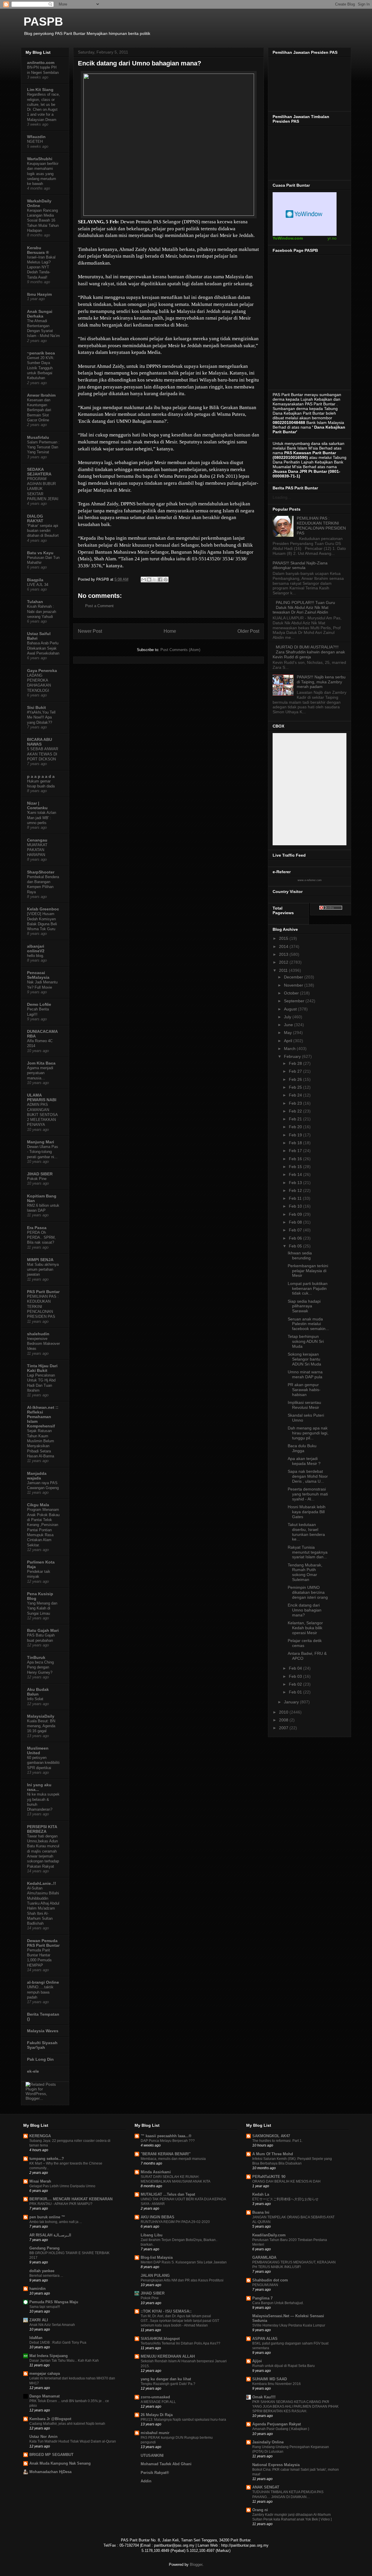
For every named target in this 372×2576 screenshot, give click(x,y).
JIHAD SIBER (40, 1174)
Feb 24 (296, 1095)
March (290, 1049)
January (292, 1702)
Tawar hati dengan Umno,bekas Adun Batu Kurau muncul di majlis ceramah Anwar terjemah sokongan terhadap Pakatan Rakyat (43, 1851)
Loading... (282, 497)
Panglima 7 (262, 2298)
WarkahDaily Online (39, 203)
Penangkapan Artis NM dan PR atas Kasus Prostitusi (182, 2280)
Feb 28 (296, 1063)
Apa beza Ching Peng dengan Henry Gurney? (40, 1667)
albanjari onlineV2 (36, 949)
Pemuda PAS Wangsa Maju (54, 2302)
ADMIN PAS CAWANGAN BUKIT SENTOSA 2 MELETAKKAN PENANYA (42, 1115)
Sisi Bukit (36, 707)
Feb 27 (296, 1071)
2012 (284, 962)
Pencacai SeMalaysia (38, 975)
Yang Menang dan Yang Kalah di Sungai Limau (42, 1608)
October (292, 993)
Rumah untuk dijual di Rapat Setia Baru (284, 2366)
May (288, 1033)
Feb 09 (296, 1214)
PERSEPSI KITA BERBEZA (42, 1829)
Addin (146, 2481)
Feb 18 (296, 1143)
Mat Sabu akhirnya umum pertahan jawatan (43, 1270)
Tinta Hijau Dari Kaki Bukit (42, 1368)
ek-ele (33, 2071)
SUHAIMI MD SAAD (270, 2379)
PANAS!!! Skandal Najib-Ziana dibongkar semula (300, 565)
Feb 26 (296, 1079)
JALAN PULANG (155, 2275)
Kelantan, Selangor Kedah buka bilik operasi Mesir (305, 1628)
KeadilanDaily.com (269, 2235)
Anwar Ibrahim (41, 395)
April (289, 1041)
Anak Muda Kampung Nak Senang (60, 2463)
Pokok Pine (37, 1179)
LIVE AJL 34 (38, 585)
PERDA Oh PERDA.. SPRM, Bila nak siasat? (41, 1238)
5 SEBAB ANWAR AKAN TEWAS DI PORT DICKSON (43, 754)
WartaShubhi (40, 159)
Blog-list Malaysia (157, 2257)
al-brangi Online (43, 1982)
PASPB (43, 22)
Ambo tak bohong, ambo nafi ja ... (56, 2222)
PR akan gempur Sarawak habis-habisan (304, 1390)
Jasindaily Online (268, 2442)
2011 (284, 970)
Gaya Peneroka (42, 671)
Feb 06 (296, 1238)
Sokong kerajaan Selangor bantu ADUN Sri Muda (304, 1359)
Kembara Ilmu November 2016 (277, 2384)
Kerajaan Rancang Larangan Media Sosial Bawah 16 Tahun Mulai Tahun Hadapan (43, 220)
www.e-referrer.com (310, 880)
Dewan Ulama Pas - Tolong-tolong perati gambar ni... (43, 1152)
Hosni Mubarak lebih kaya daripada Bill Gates (307, 1512)
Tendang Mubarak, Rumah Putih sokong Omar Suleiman (305, 1572)
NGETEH (35, 141)
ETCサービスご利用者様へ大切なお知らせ (285, 2199)
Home (170, 631)
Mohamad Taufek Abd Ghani (166, 2464)
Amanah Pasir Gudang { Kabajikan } (281, 2429)
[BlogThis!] (149, 580)
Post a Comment (99, 606)
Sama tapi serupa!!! (45, 2307)
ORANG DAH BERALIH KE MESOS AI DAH (286, 2181)
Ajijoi (257, 2361)
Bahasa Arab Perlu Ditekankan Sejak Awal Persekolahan (43, 648)
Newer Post (90, 631)
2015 (284, 938)
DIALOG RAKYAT (35, 518)
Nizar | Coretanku (37, 805)
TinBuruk (36, 1657)
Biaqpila (35, 580)
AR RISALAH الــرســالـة (50, 2235)
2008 (284, 1720)
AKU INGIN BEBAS (158, 2217)
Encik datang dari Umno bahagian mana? (305, 1610)
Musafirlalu (38, 437)
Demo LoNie (39, 1004)
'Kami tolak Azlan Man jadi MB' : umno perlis (42, 818)
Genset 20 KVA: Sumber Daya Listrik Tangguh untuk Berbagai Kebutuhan (41, 368)
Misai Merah (40, 2181)
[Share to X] (155, 580)
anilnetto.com (41, 63)
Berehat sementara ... (46, 2276)
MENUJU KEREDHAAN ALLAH (168, 2356)
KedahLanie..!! (42, 1883)
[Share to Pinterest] (166, 580)
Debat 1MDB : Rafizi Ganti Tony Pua (58, 2343)
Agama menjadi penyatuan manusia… (40, 1073)
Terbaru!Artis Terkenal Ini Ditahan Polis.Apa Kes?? (180, 2343)
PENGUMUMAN (265, 2285)
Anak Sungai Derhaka (40, 314)
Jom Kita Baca (41, 1063)
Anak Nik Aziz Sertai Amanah (52, 2325)
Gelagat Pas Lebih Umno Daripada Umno (62, 2186)
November (294, 985)
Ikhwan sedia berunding (300, 1255)
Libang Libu (152, 2235)
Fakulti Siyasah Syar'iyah (42, 2045)
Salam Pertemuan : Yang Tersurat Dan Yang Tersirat (43, 447)
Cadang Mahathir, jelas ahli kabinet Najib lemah (67, 2424)
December (294, 977)
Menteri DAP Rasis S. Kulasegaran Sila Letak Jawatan (184, 2262)
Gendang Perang (44, 2248)
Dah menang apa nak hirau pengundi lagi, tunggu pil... (308, 1433)
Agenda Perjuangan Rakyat (277, 2424)
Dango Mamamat (44, 2396)
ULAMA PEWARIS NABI (42, 1097)
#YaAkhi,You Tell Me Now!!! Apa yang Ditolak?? (41, 717)
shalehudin (38, 1334)
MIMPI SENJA (40, 1260)
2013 (284, 954)
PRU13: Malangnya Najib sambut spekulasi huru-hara (183, 2420)
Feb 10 (296, 1206)
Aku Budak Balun (38, 1692)
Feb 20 (296, 1127)
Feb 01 (296, 1692)
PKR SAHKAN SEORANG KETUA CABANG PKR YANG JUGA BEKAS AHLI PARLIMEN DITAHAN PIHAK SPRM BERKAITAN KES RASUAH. (295, 2406)
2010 (284, 1712)
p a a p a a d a (41, 776)
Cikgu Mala (38, 1505)
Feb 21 (296, 1119)
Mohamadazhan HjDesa (50, 2472)
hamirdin (37, 2289)
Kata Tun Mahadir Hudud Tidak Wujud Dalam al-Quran (73, 2441)
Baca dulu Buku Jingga (302, 1448)
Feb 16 (296, 1159)
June (289, 1025)
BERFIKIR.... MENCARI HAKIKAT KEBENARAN (71, 2199)
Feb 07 (296, 1230)
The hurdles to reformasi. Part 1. (277, 2141)
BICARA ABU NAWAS (40, 742)
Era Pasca (37, 1228)
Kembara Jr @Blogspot (50, 2419)
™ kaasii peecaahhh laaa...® (166, 2136)
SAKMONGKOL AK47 (271, 2136)
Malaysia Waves (43, 2031)
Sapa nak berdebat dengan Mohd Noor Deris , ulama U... (308, 1476)
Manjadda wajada (37, 1476)
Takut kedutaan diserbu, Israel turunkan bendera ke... (306, 1532)
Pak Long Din (40, 2059)
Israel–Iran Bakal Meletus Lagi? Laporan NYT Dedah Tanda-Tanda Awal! (41, 267)
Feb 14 (296, 1174)
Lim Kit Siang (40, 90)
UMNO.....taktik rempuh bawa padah (40, 1992)
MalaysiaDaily (41, 1716)
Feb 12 (296, 1190)
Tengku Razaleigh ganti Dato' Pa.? (168, 2384)
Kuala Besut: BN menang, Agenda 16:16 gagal (41, 1726)
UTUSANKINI (152, 2455)
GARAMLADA (264, 2257)
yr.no (332, 238)
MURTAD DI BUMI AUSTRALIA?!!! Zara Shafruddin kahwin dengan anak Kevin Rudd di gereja (309, 652)
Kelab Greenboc (43, 909)
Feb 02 (296, 1684)
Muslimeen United (38, 1750)
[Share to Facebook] (160, 580)
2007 (284, 1728)
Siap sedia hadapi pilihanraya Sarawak (304, 1306)
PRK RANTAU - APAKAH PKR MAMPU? (61, 2204)
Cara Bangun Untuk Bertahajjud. (278, 2303)
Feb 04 (296, 1668)
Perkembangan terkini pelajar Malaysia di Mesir (308, 1271)
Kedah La (261, 2194)
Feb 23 (296, 1103)
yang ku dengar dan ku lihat (166, 2379)
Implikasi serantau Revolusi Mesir (304, 1405)
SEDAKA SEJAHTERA (39, 472)
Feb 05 (296, 1246)
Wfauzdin (36, 137)
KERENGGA (40, 2136)
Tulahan (35, 602)
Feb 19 (296, 1135)
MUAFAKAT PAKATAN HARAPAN (37, 850)
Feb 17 (296, 1151)
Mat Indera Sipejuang (49, 2356)
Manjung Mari (41, 1142)
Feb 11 (296, 1198)
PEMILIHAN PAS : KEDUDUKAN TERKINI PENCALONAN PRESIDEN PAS (321, 525)
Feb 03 (296, 1676)
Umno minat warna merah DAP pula (305, 1374)
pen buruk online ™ (47, 2217)
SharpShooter (41, 872)
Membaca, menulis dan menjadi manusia (173, 2159)
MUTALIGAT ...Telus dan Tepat (168, 2194)
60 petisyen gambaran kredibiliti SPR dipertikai (43, 1763)
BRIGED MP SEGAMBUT (51, 2455)
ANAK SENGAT (266, 2487)
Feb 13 (296, 1183)
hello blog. (36, 956)
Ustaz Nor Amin (43, 2437)
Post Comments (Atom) (180, 650)
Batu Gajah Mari (43, 1630)
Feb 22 (296, 1111)
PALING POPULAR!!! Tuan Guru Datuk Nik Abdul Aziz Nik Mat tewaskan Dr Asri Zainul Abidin (304, 607)
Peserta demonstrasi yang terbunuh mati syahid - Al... (308, 1494)
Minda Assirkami (156, 2172)
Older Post (248, 631)
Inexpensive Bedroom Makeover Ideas (43, 1344)
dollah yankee (42, 2271)
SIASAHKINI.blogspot (160, 2339)
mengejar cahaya (45, 2373)
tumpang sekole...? (47, 2159)
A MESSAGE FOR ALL (158, 2402)
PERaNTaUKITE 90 (269, 2177)
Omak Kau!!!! (264, 2397)
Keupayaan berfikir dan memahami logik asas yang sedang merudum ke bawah (43, 174)
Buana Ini (261, 2212)
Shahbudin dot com (270, 2280)
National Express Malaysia (276, 2465)
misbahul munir (155, 2433)
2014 (284, 946)
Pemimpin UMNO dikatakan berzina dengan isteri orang (308, 1592)
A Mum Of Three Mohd (273, 2154)
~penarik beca (41, 353)
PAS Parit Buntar (43, 1292)
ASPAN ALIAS (265, 2339)
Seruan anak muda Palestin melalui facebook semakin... (308, 1324)
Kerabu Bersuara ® (38, 250)
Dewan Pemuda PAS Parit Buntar (43, 1943)
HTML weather (305, 214)
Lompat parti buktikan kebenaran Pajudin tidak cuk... (308, 1288)
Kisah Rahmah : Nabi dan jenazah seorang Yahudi (42, 612)
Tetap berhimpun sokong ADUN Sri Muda (306, 1341)
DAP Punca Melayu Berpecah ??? (168, 2141)
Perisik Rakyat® (155, 2473)
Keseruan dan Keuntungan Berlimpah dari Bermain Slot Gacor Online (39, 410)
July (288, 1017)
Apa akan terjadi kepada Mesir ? (304, 1461)
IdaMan (36, 2338)
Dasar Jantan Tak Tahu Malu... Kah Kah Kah (64, 2361)
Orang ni (260, 2510)
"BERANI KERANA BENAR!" (166, 2154)
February (293, 1056)
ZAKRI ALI (39, 2320)
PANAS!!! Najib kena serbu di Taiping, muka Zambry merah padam (321, 682)
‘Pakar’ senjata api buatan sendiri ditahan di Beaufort (43, 531)
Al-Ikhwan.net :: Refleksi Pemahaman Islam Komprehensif (43, 1417)
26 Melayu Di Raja (157, 2415)
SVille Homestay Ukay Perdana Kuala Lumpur (289, 2325)
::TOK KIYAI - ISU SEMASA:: (166, 2311)
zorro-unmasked (155, 2397)
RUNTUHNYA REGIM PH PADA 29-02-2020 (175, 2222)
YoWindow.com (288, 238)
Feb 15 (296, 1167)
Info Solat (35, 1699)
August (291, 1009)
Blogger (196, 2565)
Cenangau (37, 840)
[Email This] (144, 580)
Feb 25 (296, 1087)
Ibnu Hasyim (39, 294)
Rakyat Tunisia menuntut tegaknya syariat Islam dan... (308, 1552)
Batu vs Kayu (40, 553)
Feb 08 (296, 1222)
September (295, 1001)
